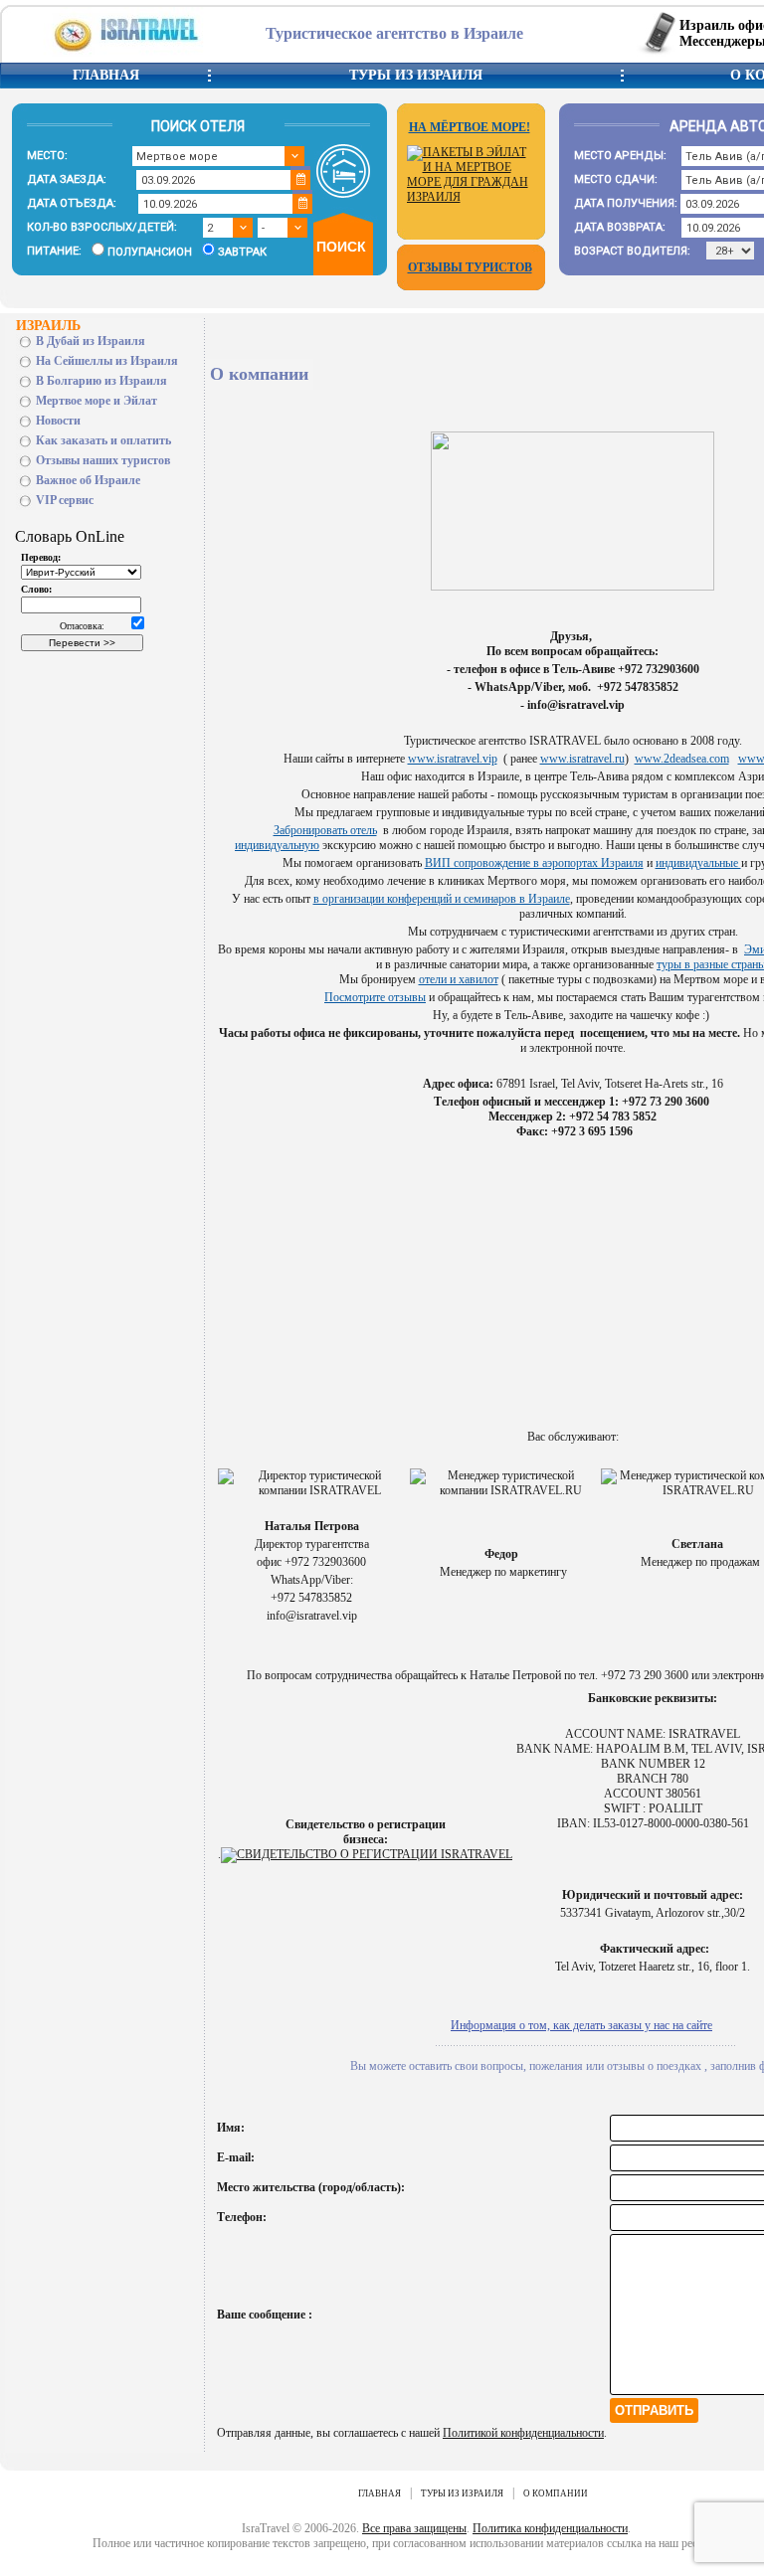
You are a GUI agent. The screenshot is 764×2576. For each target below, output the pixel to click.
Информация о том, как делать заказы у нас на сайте (581, 2025)
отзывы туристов (470, 267)
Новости (58, 421)
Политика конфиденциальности (550, 2528)
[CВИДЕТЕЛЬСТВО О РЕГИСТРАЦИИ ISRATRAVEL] (367, 1854)
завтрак (242, 252)
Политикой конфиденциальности (523, 2433)
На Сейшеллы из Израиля (107, 361)
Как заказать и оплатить (103, 440)
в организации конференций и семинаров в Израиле (442, 899)
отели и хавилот (459, 979)
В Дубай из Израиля (91, 341)
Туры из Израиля (416, 75)
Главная (106, 75)
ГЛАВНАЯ (380, 2493)
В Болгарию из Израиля (101, 381)
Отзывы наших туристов (103, 460)
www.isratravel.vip (453, 759)
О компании (556, 2493)
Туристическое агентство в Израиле (394, 33)
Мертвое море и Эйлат (96, 401)
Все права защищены (414, 2528)
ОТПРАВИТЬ (654, 2410)
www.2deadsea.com (682, 759)
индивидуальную (277, 845)
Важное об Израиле (88, 480)
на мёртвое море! (470, 127)
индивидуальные (698, 863)
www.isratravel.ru (582, 759)
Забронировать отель (325, 830)
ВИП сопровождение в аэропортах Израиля (534, 863)
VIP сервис (65, 500)
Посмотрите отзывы (375, 997)
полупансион (150, 252)
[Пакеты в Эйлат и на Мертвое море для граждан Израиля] (471, 197)
